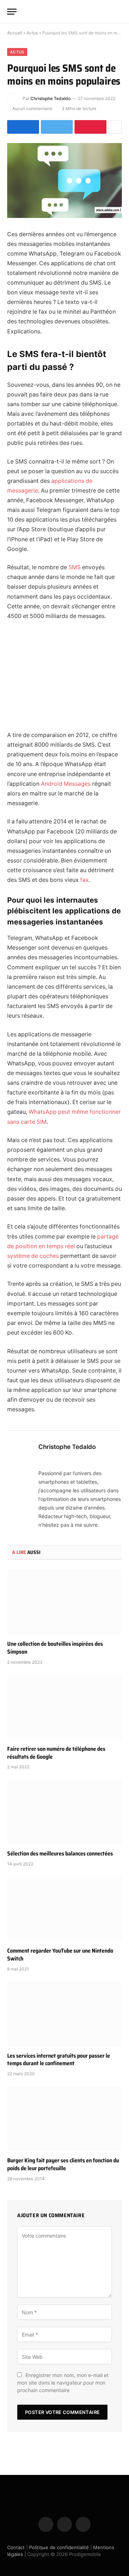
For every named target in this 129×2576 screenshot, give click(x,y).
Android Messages (66, 784)
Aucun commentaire (32, 108)
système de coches (33, 1256)
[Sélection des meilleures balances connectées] (64, 1812)
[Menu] (12, 12)
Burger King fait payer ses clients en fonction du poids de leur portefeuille (63, 2164)
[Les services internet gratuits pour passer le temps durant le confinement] (64, 2014)
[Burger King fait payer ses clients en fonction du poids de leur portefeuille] (64, 2119)
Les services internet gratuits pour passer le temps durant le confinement (59, 2060)
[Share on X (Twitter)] (57, 127)
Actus (32, 33)
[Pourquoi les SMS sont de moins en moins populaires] (64, 180)
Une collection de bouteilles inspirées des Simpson (55, 1648)
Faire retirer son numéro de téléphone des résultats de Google (56, 1753)
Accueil (15, 33)
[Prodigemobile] (64, 11)
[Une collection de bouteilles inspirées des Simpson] (64, 1602)
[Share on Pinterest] (90, 127)
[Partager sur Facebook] (23, 127)
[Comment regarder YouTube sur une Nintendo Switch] (64, 1909)
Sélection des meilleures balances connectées (60, 1853)
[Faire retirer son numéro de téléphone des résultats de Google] (64, 1707)
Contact (16, 2547)
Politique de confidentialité (59, 2547)
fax (85, 880)
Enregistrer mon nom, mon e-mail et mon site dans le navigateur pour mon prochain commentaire (63, 2383)
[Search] (119, 12)
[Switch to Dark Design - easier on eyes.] (107, 11)
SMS (75, 567)
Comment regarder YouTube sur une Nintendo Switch (60, 1955)
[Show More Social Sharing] (115, 127)
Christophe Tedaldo (51, 98)
